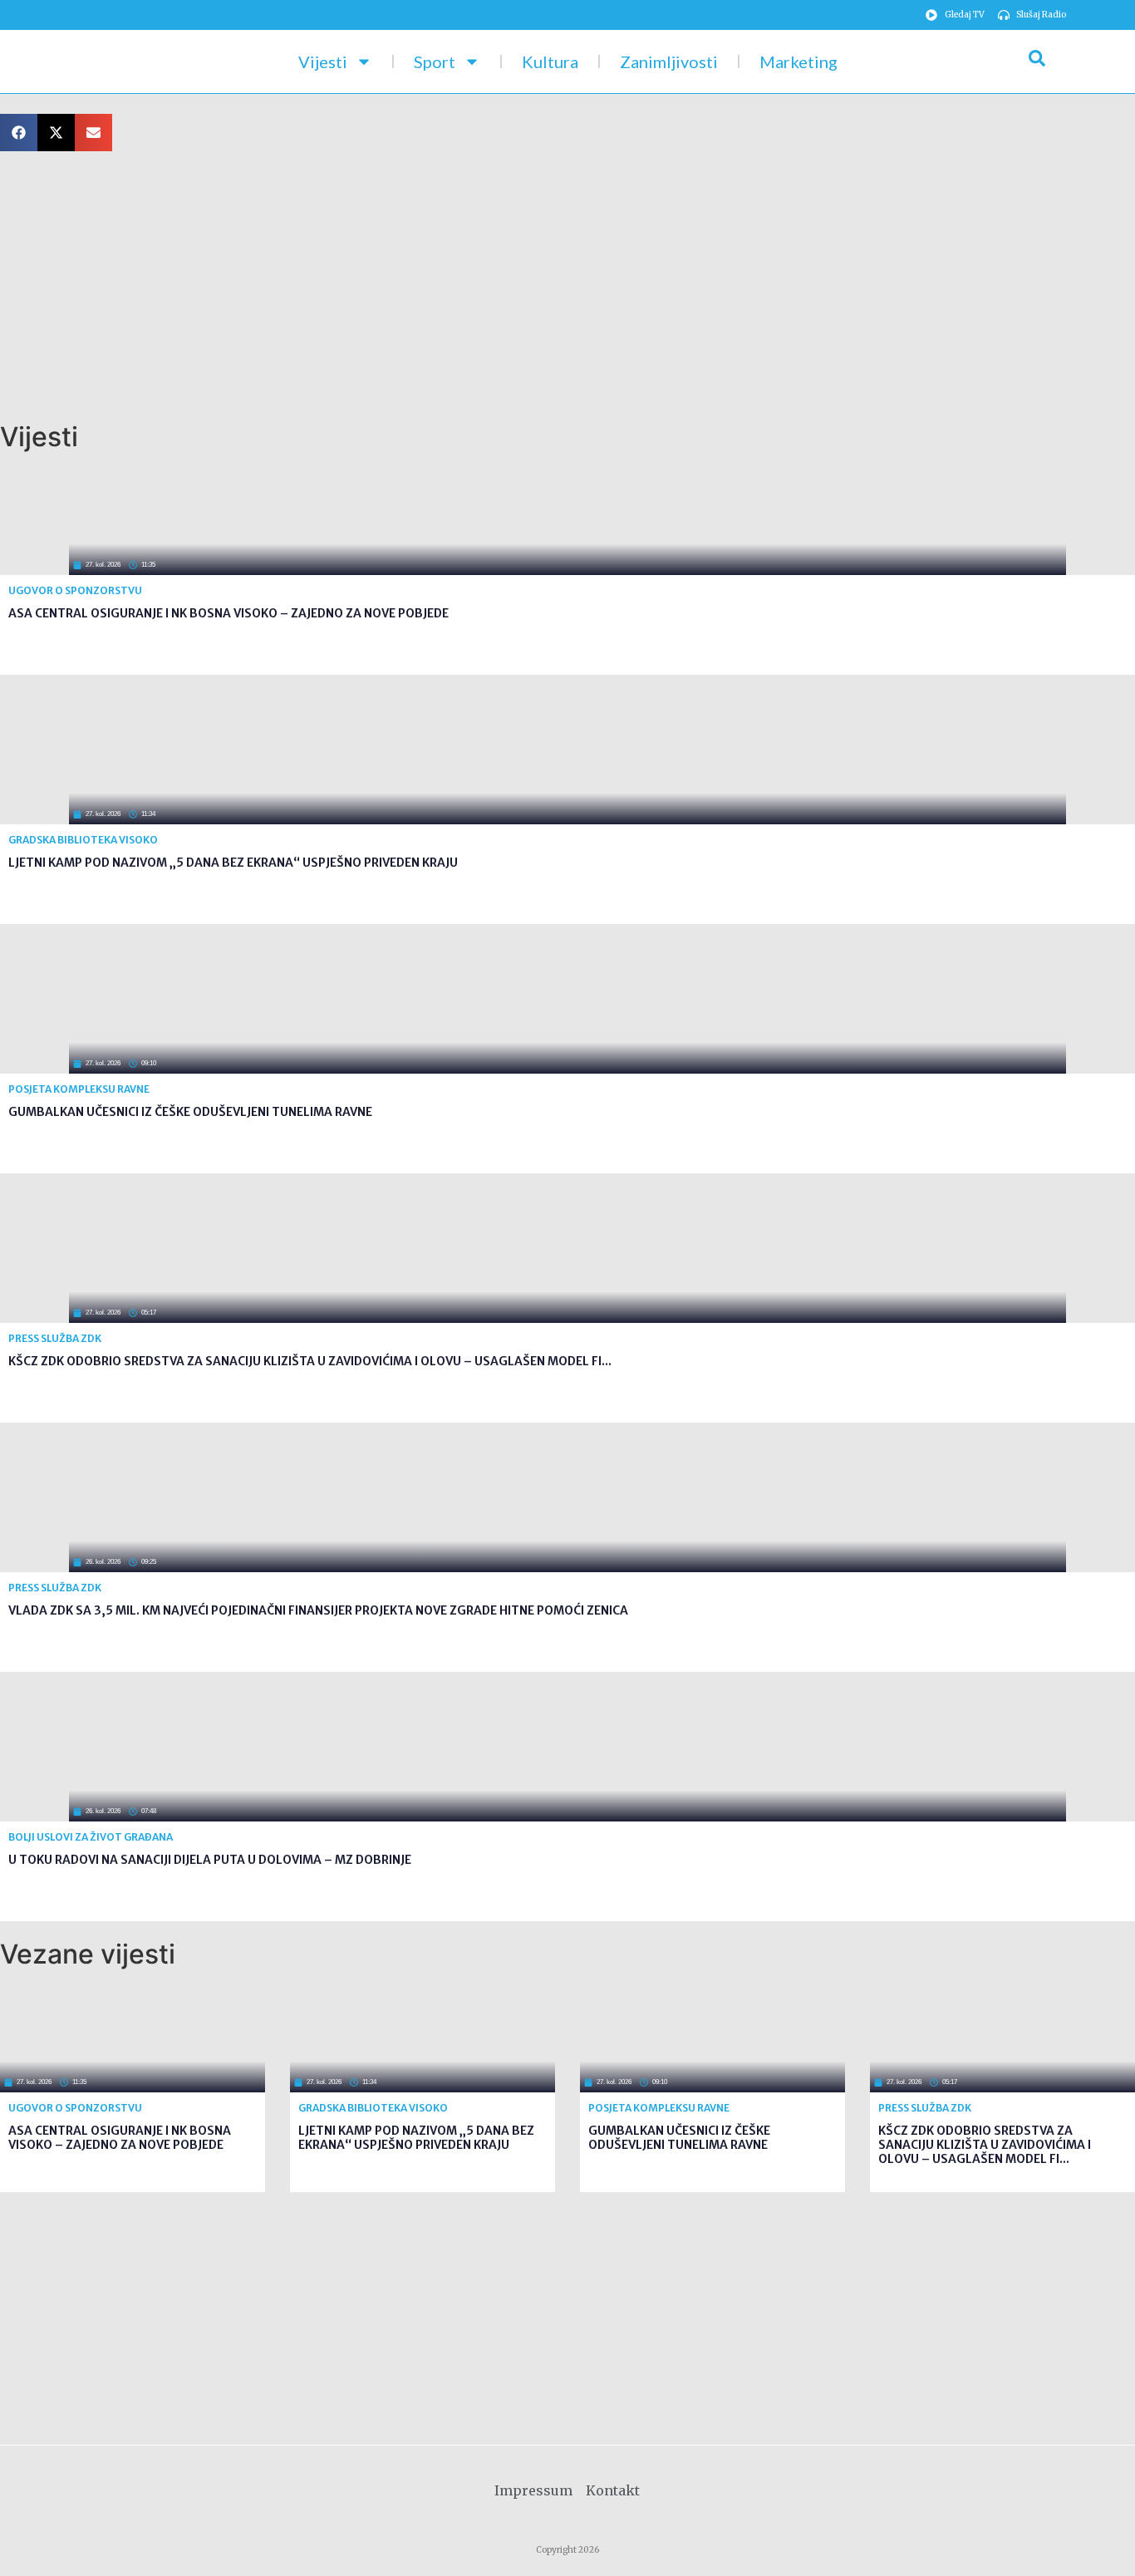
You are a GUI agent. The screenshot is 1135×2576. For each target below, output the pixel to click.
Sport (435, 61)
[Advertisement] (499, 288)
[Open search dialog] (1037, 61)
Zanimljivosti (669, 61)
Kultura (550, 61)
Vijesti (323, 61)
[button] (19, 133)
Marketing (798, 61)
